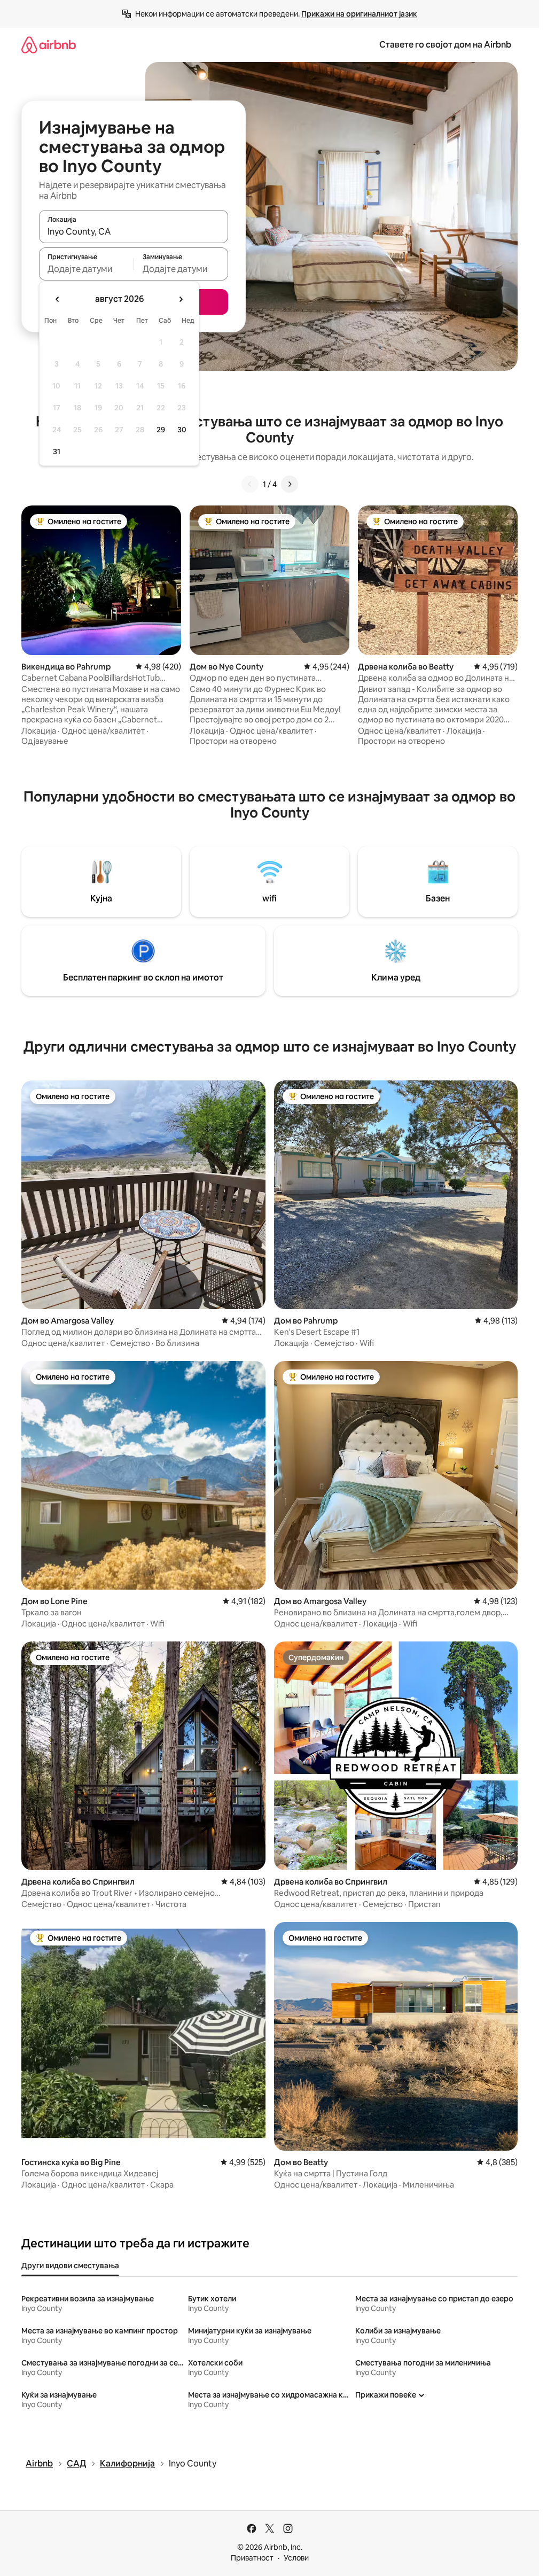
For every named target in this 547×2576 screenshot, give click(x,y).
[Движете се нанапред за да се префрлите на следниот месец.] (181, 299)
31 (57, 452)
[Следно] (290, 484)
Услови (296, 2558)
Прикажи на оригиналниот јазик (359, 14)
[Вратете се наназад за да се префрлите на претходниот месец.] (58, 299)
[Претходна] (250, 484)
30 (182, 430)
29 (161, 430)
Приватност (252, 2558)
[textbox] (86, 269)
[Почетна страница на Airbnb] (49, 45)
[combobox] (134, 231)
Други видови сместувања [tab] (70, 2266)
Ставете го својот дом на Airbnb (445, 45)
